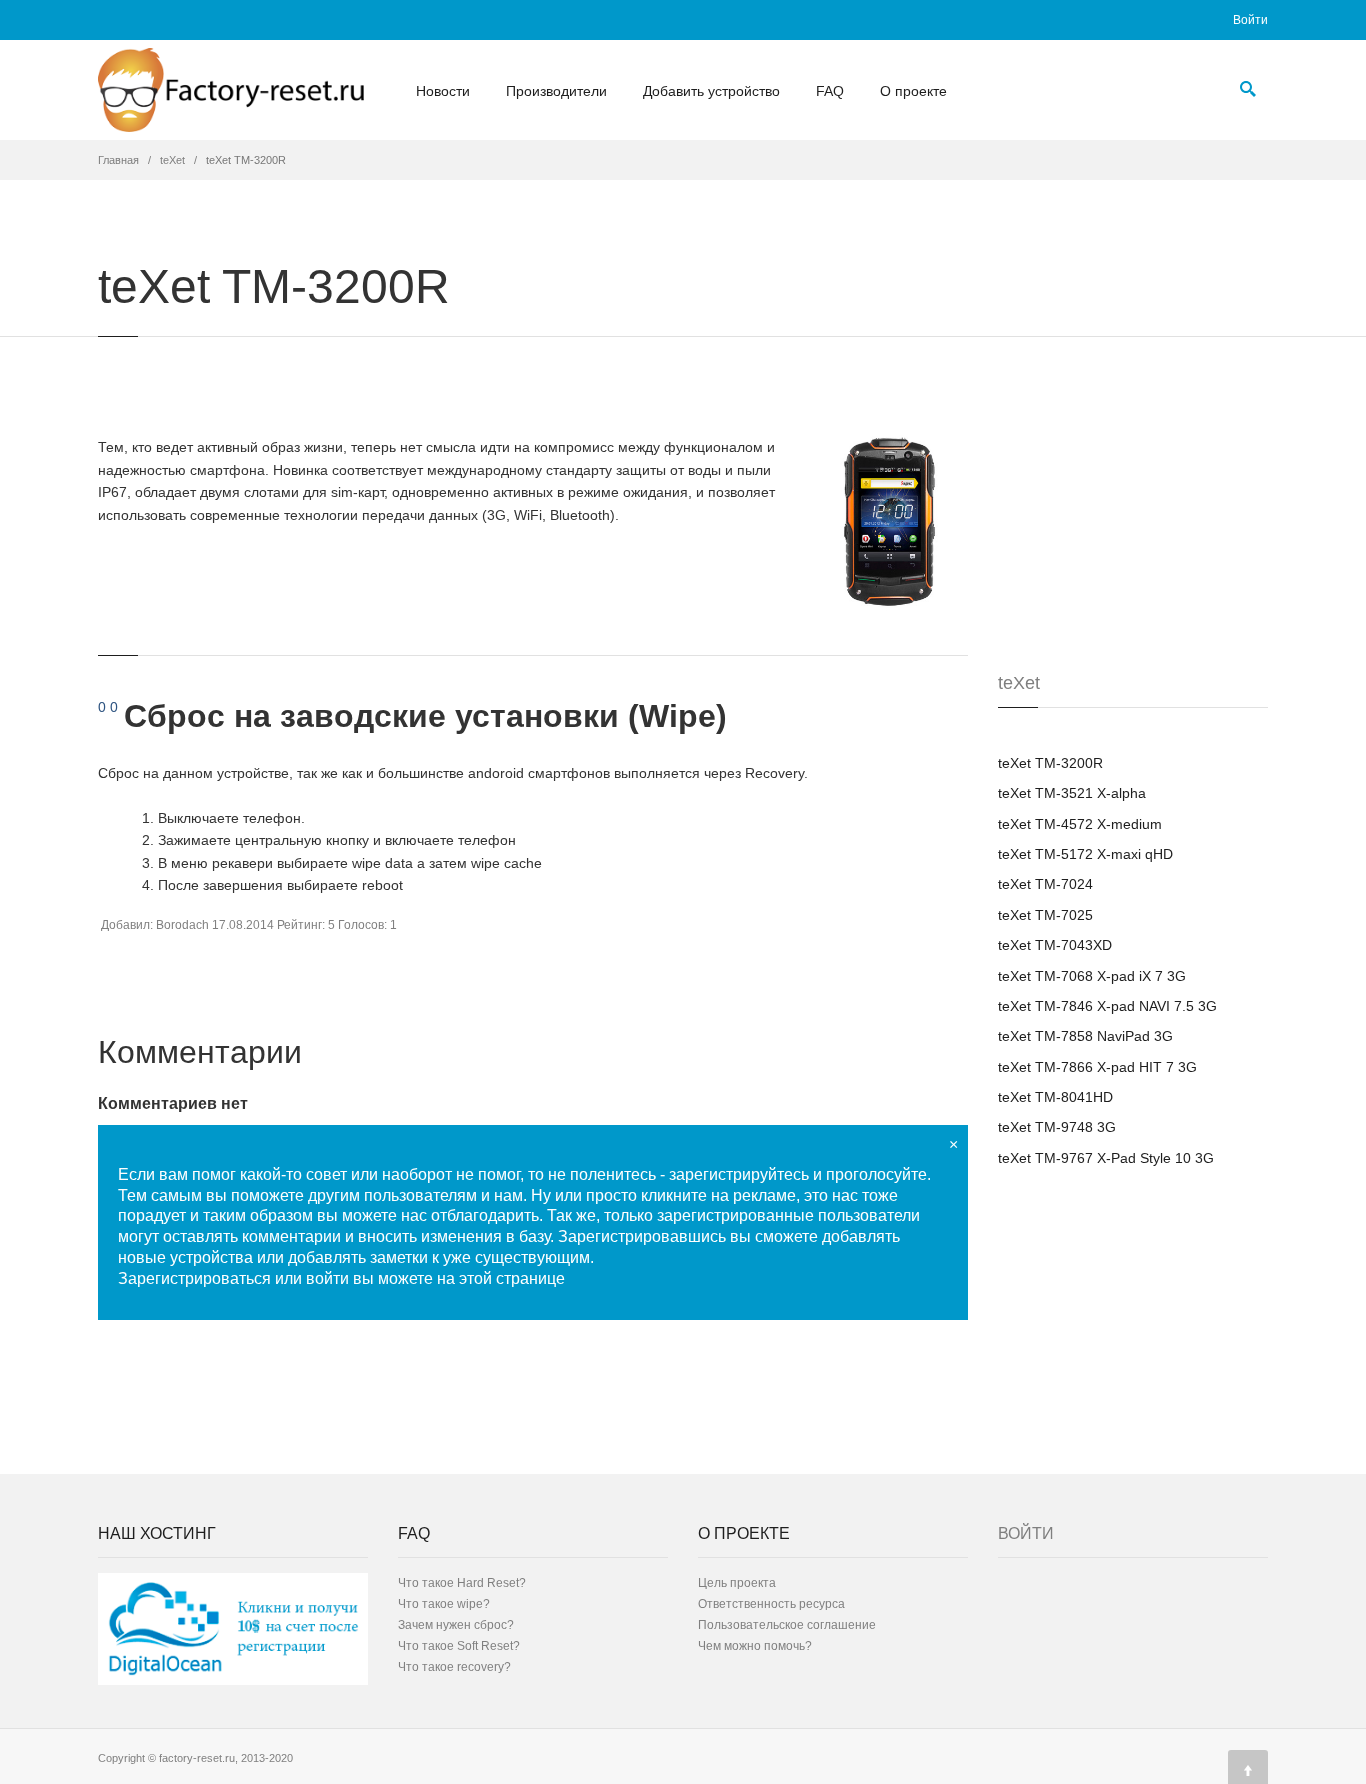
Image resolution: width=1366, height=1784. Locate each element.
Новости (443, 91)
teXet (172, 160)
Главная (118, 160)
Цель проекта (737, 1583)
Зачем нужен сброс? (456, 1625)
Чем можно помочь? (755, 1646)
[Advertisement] (1148, 542)
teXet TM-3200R (1050, 763)
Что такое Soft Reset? (459, 1646)
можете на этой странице (471, 1278)
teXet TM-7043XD (1055, 945)
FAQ (830, 91)
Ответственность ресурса (771, 1604)
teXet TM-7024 (1045, 884)
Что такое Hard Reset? (462, 1583)
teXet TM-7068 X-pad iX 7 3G (1092, 976)
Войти (1250, 20)
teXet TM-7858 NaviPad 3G (1085, 1036)
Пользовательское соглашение (787, 1625)
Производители (556, 91)
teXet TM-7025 (1045, 915)
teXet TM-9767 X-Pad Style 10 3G (1106, 1158)
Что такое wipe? (444, 1604)
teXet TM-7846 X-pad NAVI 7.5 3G (1107, 1006)
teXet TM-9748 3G (1057, 1127)
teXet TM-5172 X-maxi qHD (1085, 854)
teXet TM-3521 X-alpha (1072, 793)
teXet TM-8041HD (1055, 1097)
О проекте (913, 91)
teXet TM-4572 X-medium (1080, 824)
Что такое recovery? (454, 1667)
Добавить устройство (711, 91)
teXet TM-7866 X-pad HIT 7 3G (1097, 1067)
